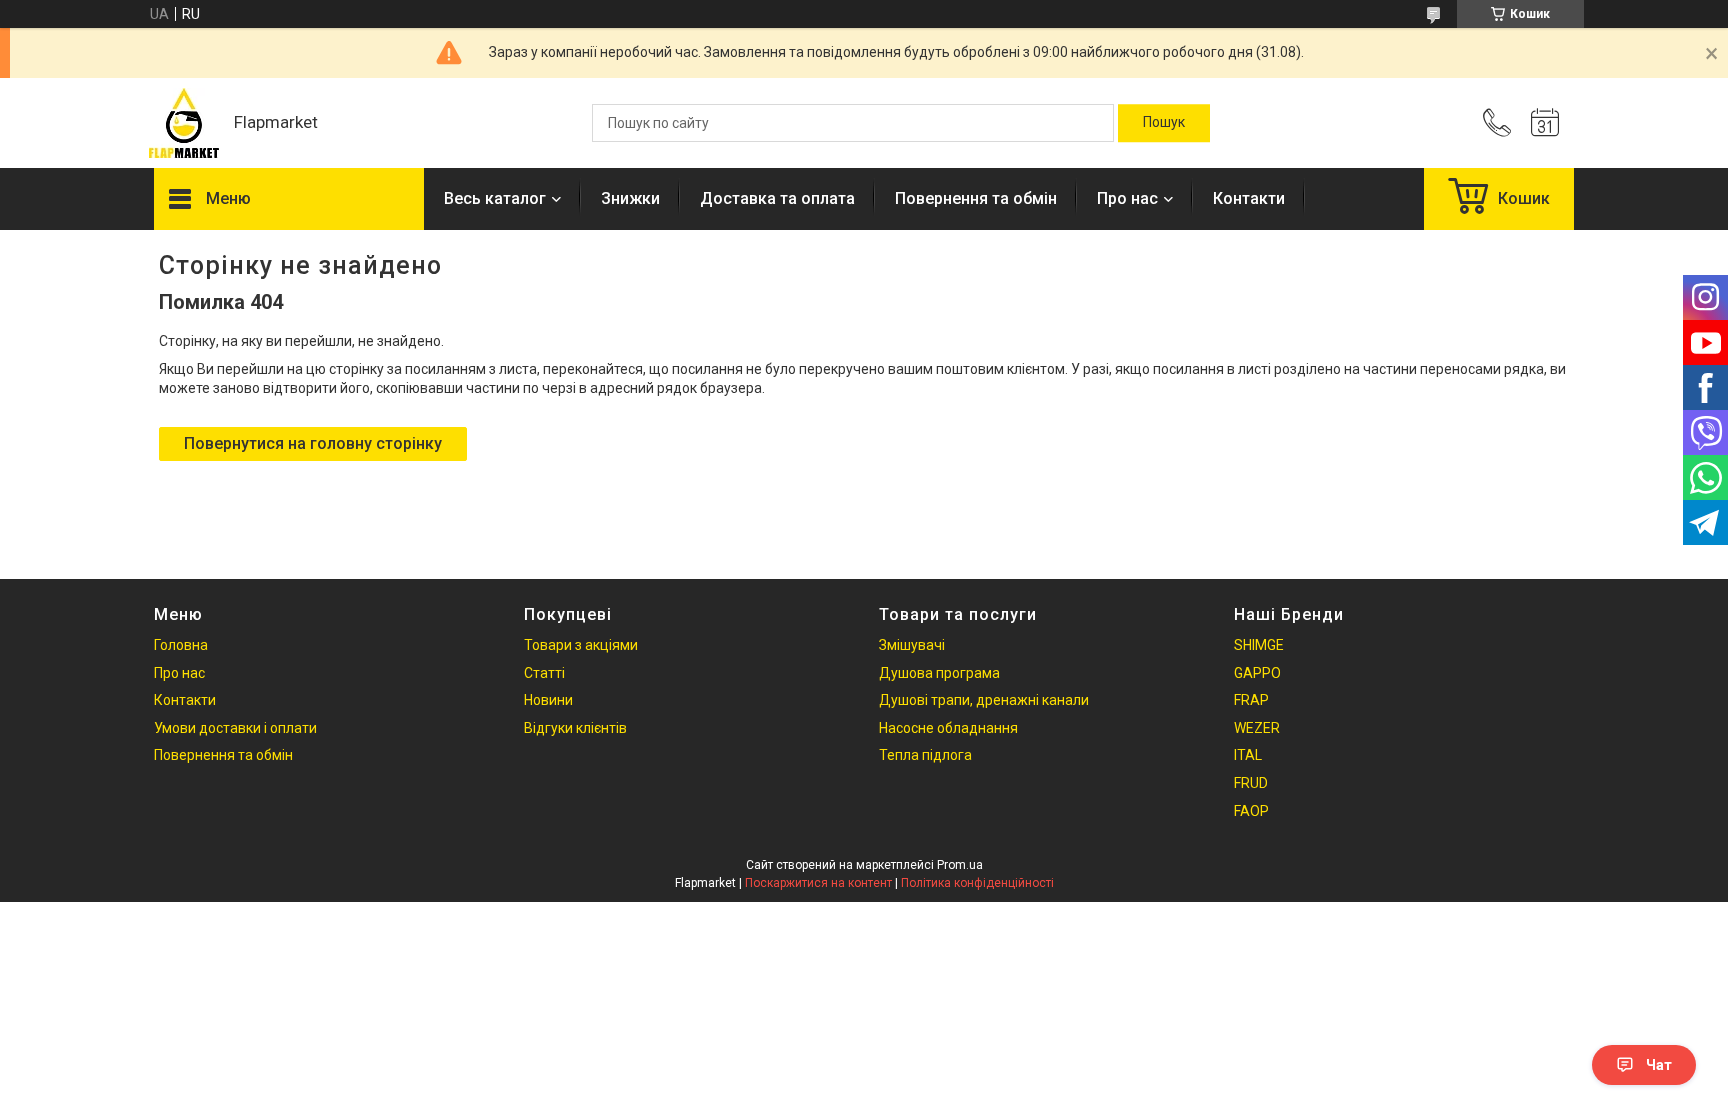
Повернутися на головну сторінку (313, 443)
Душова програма (939, 673)
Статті (544, 673)
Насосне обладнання (948, 728)
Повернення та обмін (976, 198)
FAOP (1251, 811)
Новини (548, 700)
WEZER (1257, 728)
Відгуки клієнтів (575, 728)
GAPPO (1257, 673)
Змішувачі (912, 645)
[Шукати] (1164, 123)
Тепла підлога (925, 755)
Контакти (1249, 198)
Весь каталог (495, 198)
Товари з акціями (581, 645)
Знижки (630, 198)
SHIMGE (1259, 645)
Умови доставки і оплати (235, 728)
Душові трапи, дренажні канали (984, 700)
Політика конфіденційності (977, 883)
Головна (181, 645)
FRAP (1251, 700)
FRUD (1251, 783)
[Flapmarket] (184, 123)
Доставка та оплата (777, 198)
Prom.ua (960, 865)
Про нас (1127, 198)
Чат (1659, 1065)
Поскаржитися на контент (818, 883)
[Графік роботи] (1545, 123)
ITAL (1248, 755)
